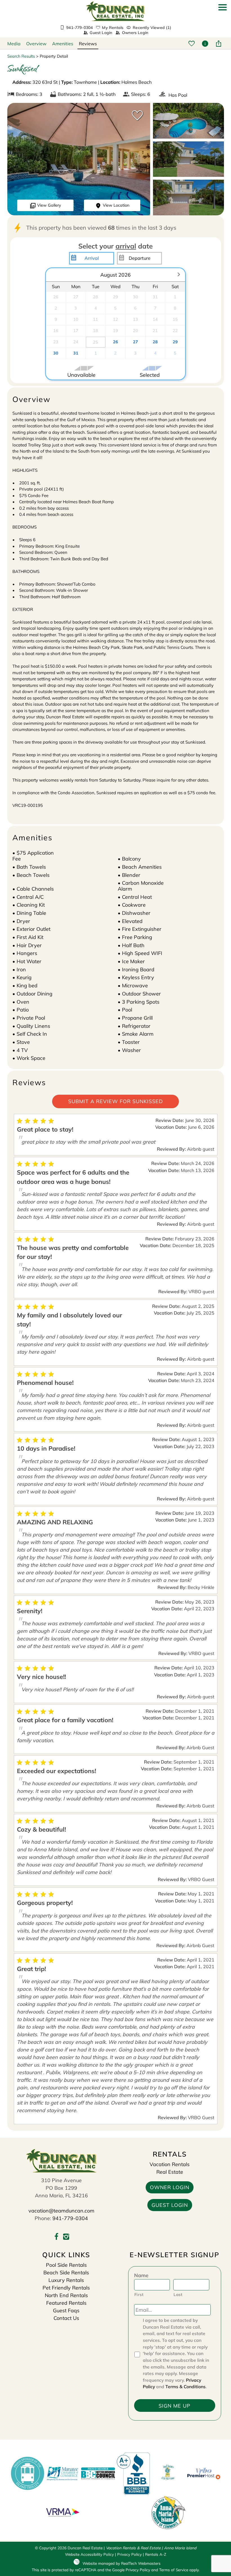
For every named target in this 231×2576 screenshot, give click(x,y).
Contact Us (66, 2318)
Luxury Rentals (66, 2280)
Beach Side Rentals (66, 2273)
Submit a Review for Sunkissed (115, 1101)
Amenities (63, 44)
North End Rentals (66, 2295)
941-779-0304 (70, 2218)
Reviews (88, 44)
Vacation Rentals (170, 2164)
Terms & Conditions (186, 2387)
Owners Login (135, 33)
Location (116, 205)
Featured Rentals (66, 2303)
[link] (136, 118)
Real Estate (170, 2172)
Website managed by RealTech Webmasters (122, 2563)
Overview (36, 44)
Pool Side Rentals (66, 2265)
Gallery (49, 205)
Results (21, 56)
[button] (223, 22)
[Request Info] (206, 44)
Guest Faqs (66, 2310)
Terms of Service (174, 2570)
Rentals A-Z (156, 2554)
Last (178, 2294)
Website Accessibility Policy (89, 2554)
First (139, 2294)
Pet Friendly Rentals (66, 2288)
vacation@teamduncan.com (61, 2211)
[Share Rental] (219, 44)
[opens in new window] (56, 2237)
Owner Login (170, 2187)
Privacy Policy (129, 2554)
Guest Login (101, 33)
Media (14, 44)
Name (141, 2275)
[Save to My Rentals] (192, 44)
